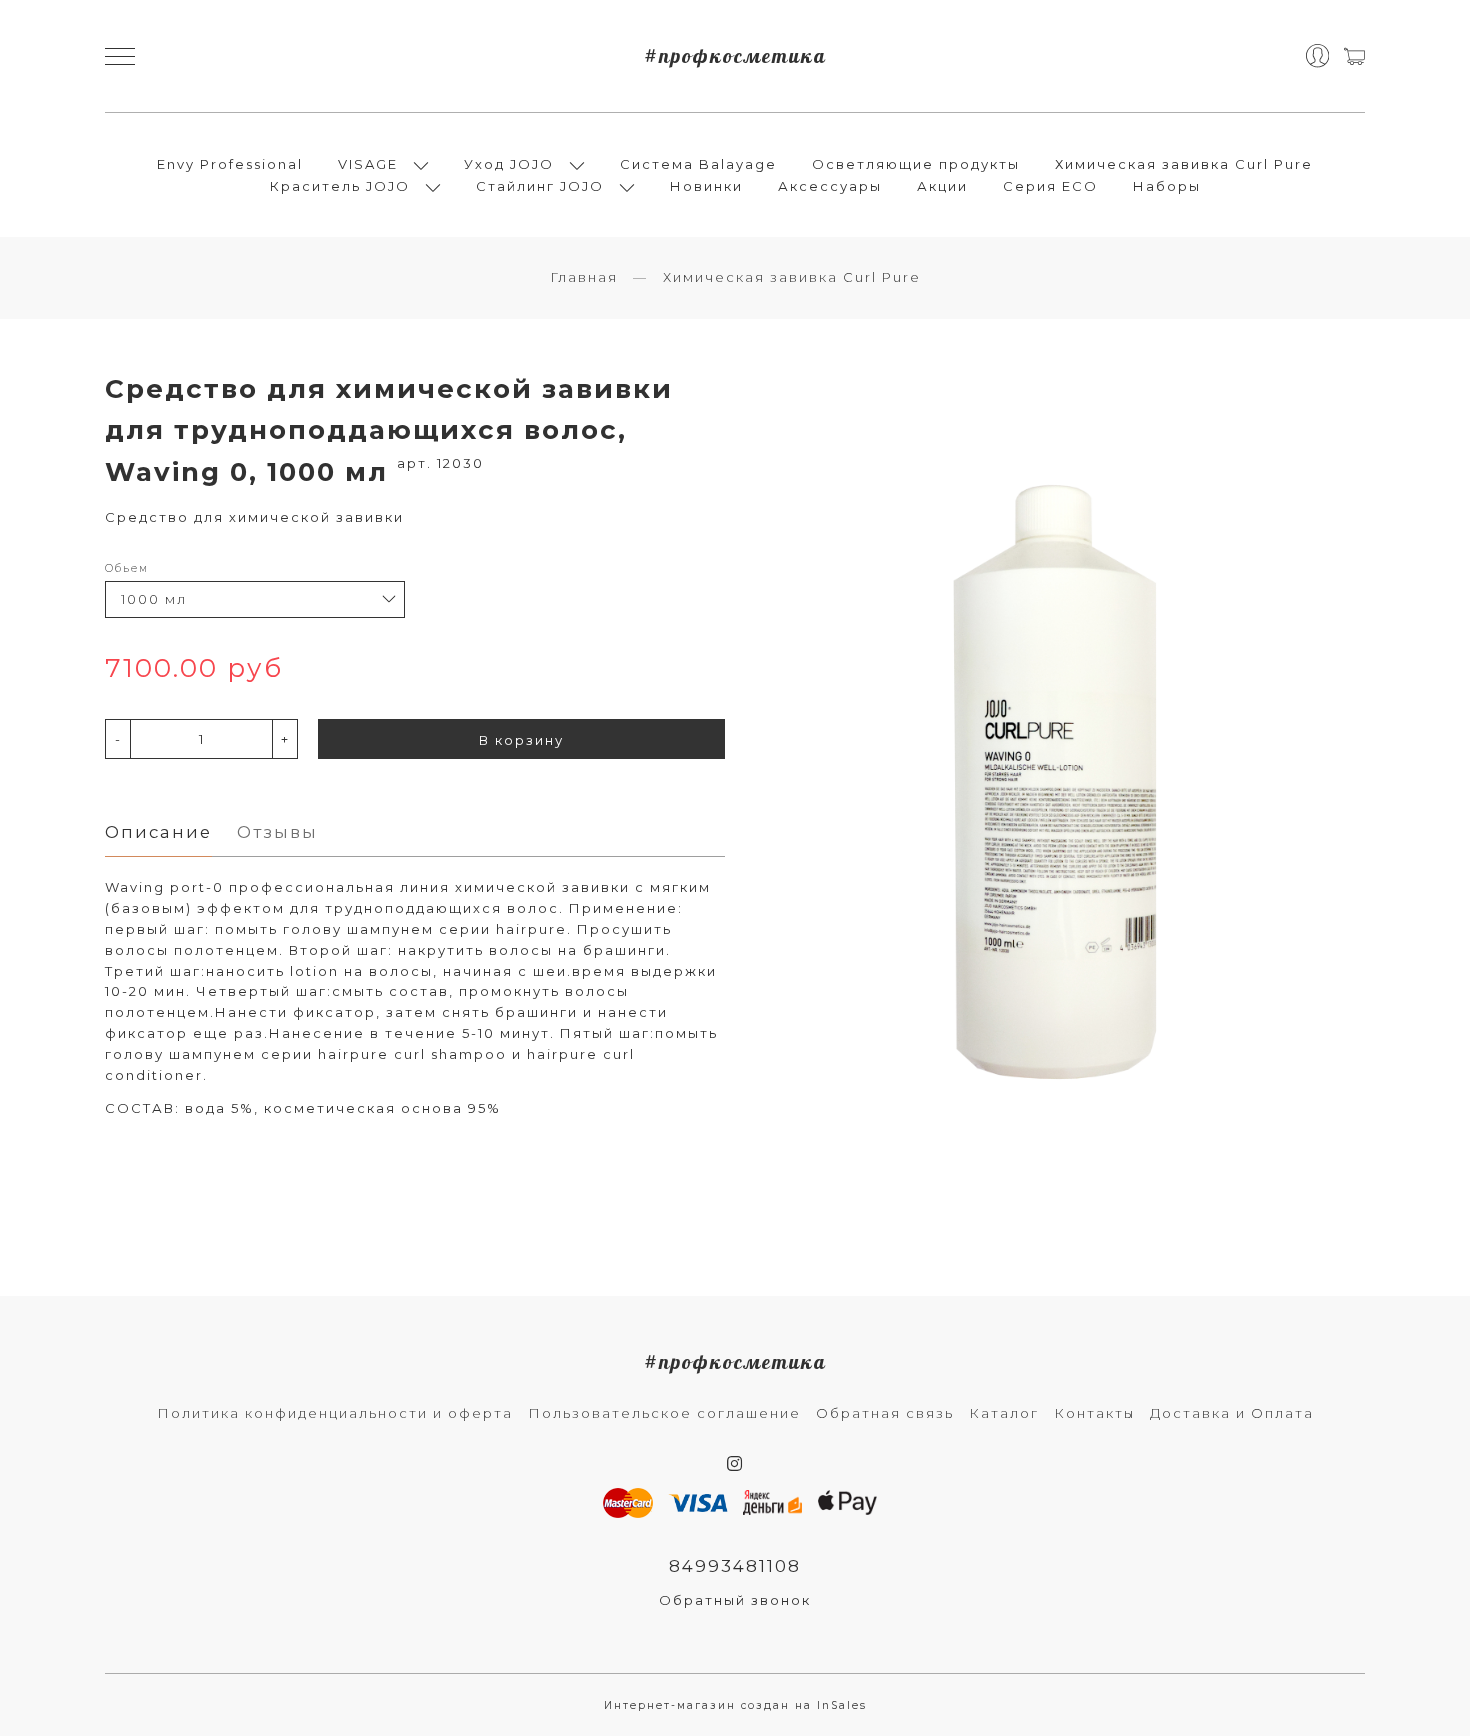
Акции (942, 186)
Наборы (1167, 186)
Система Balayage (698, 164)
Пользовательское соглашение (664, 1413)
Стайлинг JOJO (540, 186)
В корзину (521, 740)
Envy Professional (230, 164)
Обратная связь (885, 1413)
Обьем (127, 568)
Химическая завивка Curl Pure (1184, 164)
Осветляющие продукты (916, 164)
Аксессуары (830, 186)
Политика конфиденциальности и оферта (335, 1413)
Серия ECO (1050, 186)
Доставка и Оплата (1232, 1413)
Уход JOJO (509, 164)
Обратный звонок (735, 1600)
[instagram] (735, 1464)
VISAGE (368, 164)
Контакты (1094, 1413)
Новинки (706, 186)
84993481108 (735, 1566)
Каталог (1004, 1413)
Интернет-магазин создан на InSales (735, 1705)
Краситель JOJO (340, 186)
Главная (584, 277)
